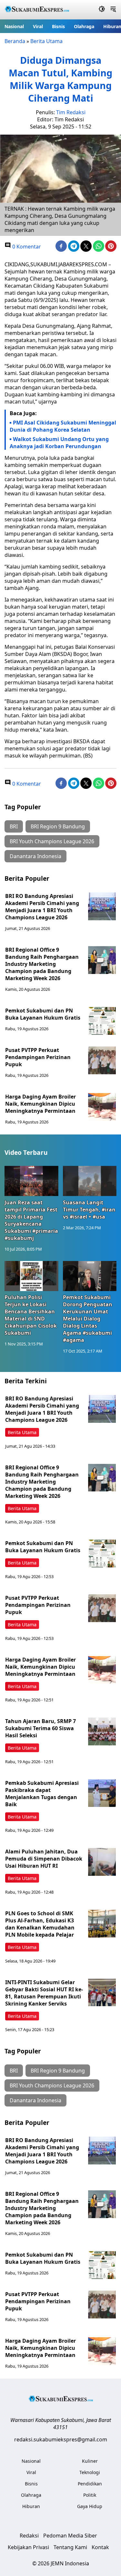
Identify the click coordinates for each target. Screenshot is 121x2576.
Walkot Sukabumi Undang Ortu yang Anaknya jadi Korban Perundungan (59, 443)
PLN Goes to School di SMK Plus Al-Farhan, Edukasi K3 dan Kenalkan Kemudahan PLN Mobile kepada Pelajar (40, 1924)
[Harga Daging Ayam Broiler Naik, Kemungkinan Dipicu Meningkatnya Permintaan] (102, 1107)
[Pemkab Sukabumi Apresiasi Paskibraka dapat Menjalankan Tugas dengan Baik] (102, 1793)
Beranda (15, 41)
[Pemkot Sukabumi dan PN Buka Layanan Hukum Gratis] (102, 1021)
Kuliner (90, 2461)
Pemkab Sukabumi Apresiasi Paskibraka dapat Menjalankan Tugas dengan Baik (42, 1794)
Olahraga (84, 26)
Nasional (14, 26)
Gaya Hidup (90, 2506)
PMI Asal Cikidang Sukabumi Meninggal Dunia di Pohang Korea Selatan (63, 426)
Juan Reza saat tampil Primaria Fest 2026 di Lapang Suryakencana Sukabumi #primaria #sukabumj (31, 1220)
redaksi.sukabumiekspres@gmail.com (61, 2439)
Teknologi (90, 2472)
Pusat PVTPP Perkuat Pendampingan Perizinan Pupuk (38, 1057)
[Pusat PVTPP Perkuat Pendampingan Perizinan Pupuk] (102, 1060)
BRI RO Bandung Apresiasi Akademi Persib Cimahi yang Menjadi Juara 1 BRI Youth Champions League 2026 (42, 907)
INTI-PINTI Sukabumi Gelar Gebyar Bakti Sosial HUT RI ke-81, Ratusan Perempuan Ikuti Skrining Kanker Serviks (44, 1993)
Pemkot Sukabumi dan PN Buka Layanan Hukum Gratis (43, 1014)
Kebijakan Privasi (28, 2547)
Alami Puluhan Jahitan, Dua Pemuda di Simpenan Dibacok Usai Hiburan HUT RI (44, 1859)
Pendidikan (90, 2484)
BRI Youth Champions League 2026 (52, 841)
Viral (38, 26)
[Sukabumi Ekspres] (37, 10)
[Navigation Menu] (113, 10)
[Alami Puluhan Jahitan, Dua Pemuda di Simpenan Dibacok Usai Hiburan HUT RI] (102, 1862)
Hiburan (31, 2506)
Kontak (100, 2547)
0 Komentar (26, 247)
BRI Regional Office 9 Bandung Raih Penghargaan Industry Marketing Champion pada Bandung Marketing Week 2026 (42, 964)
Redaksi (29, 2536)
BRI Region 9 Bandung (58, 826)
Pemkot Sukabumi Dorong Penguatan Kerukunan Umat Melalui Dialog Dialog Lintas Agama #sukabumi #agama (88, 1319)
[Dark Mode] (102, 10)
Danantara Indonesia (35, 856)
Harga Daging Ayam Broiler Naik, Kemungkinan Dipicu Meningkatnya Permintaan (40, 1104)
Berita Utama (46, 41)
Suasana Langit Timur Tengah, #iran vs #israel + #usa (89, 1210)
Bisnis (58, 26)
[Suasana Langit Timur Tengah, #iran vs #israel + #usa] (90, 1181)
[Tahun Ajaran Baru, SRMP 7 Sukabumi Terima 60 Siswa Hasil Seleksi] (102, 1731)
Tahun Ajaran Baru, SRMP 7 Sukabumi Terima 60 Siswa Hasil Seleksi (40, 1728)
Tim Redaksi (71, 112)
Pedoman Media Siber (70, 2536)
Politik (90, 2495)
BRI (14, 826)
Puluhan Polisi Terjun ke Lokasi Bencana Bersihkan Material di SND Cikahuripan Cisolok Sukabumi (31, 1315)
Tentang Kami (70, 2547)
